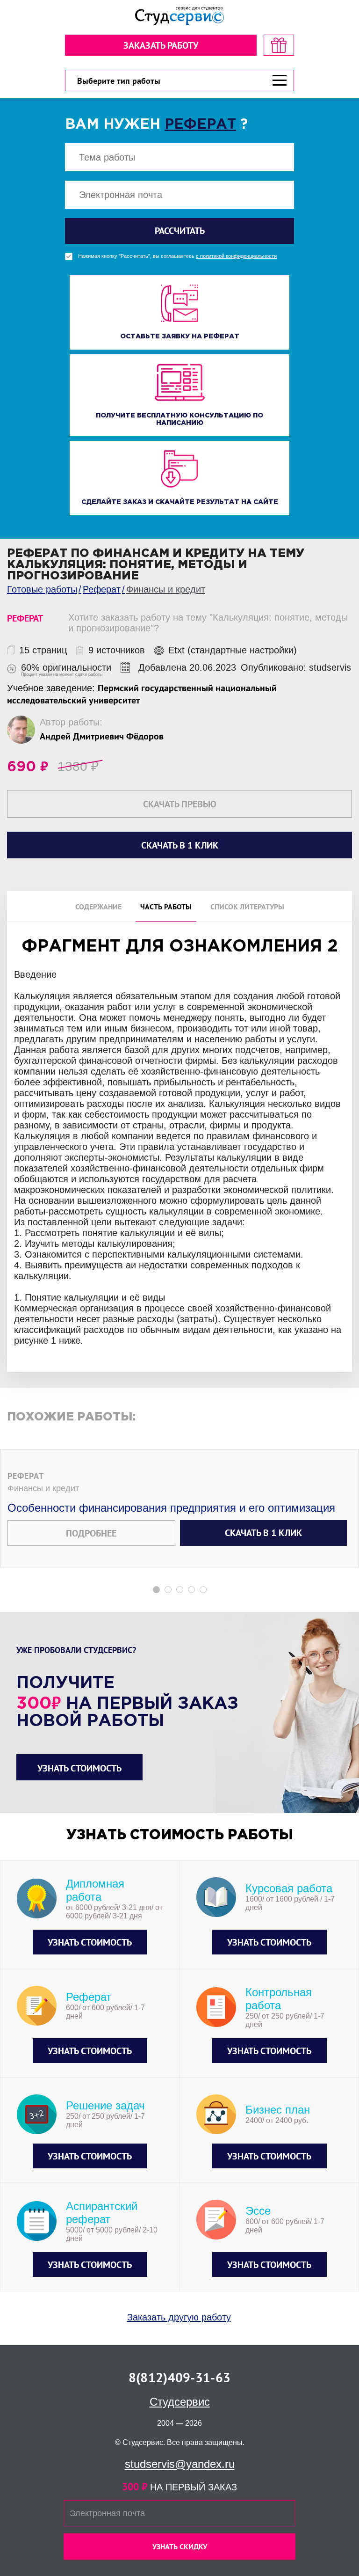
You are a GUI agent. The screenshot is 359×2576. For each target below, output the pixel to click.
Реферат (200, 125)
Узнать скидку (180, 2547)
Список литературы (247, 907)
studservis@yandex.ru (180, 2464)
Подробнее (91, 1533)
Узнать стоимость (79, 1768)
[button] (156, 1590)
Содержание (98, 907)
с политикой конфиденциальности (236, 256)
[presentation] (6, 1223)
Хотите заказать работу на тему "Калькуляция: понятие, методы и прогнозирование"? (208, 623)
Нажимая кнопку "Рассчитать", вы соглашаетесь (177, 256)
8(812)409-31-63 (179, 2377)
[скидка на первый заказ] (279, 45)
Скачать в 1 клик (263, 1533)
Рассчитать (180, 231)
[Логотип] (179, 16)
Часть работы (166, 907)
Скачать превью (180, 804)
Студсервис (180, 2402)
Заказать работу (161, 45)
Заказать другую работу (179, 2317)
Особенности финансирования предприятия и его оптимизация (171, 1508)
